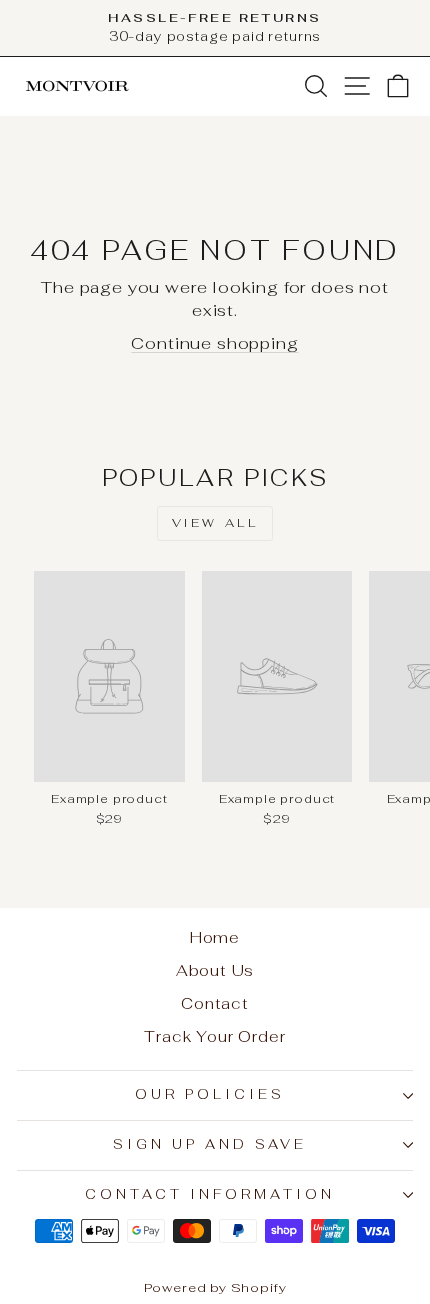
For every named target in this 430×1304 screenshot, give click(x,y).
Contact (215, 1003)
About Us (215, 970)
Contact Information (210, 1194)
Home (215, 937)
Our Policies (210, 1094)
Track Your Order (214, 1036)
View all (215, 523)
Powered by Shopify (215, 1287)
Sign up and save (210, 1144)
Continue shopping (214, 343)
